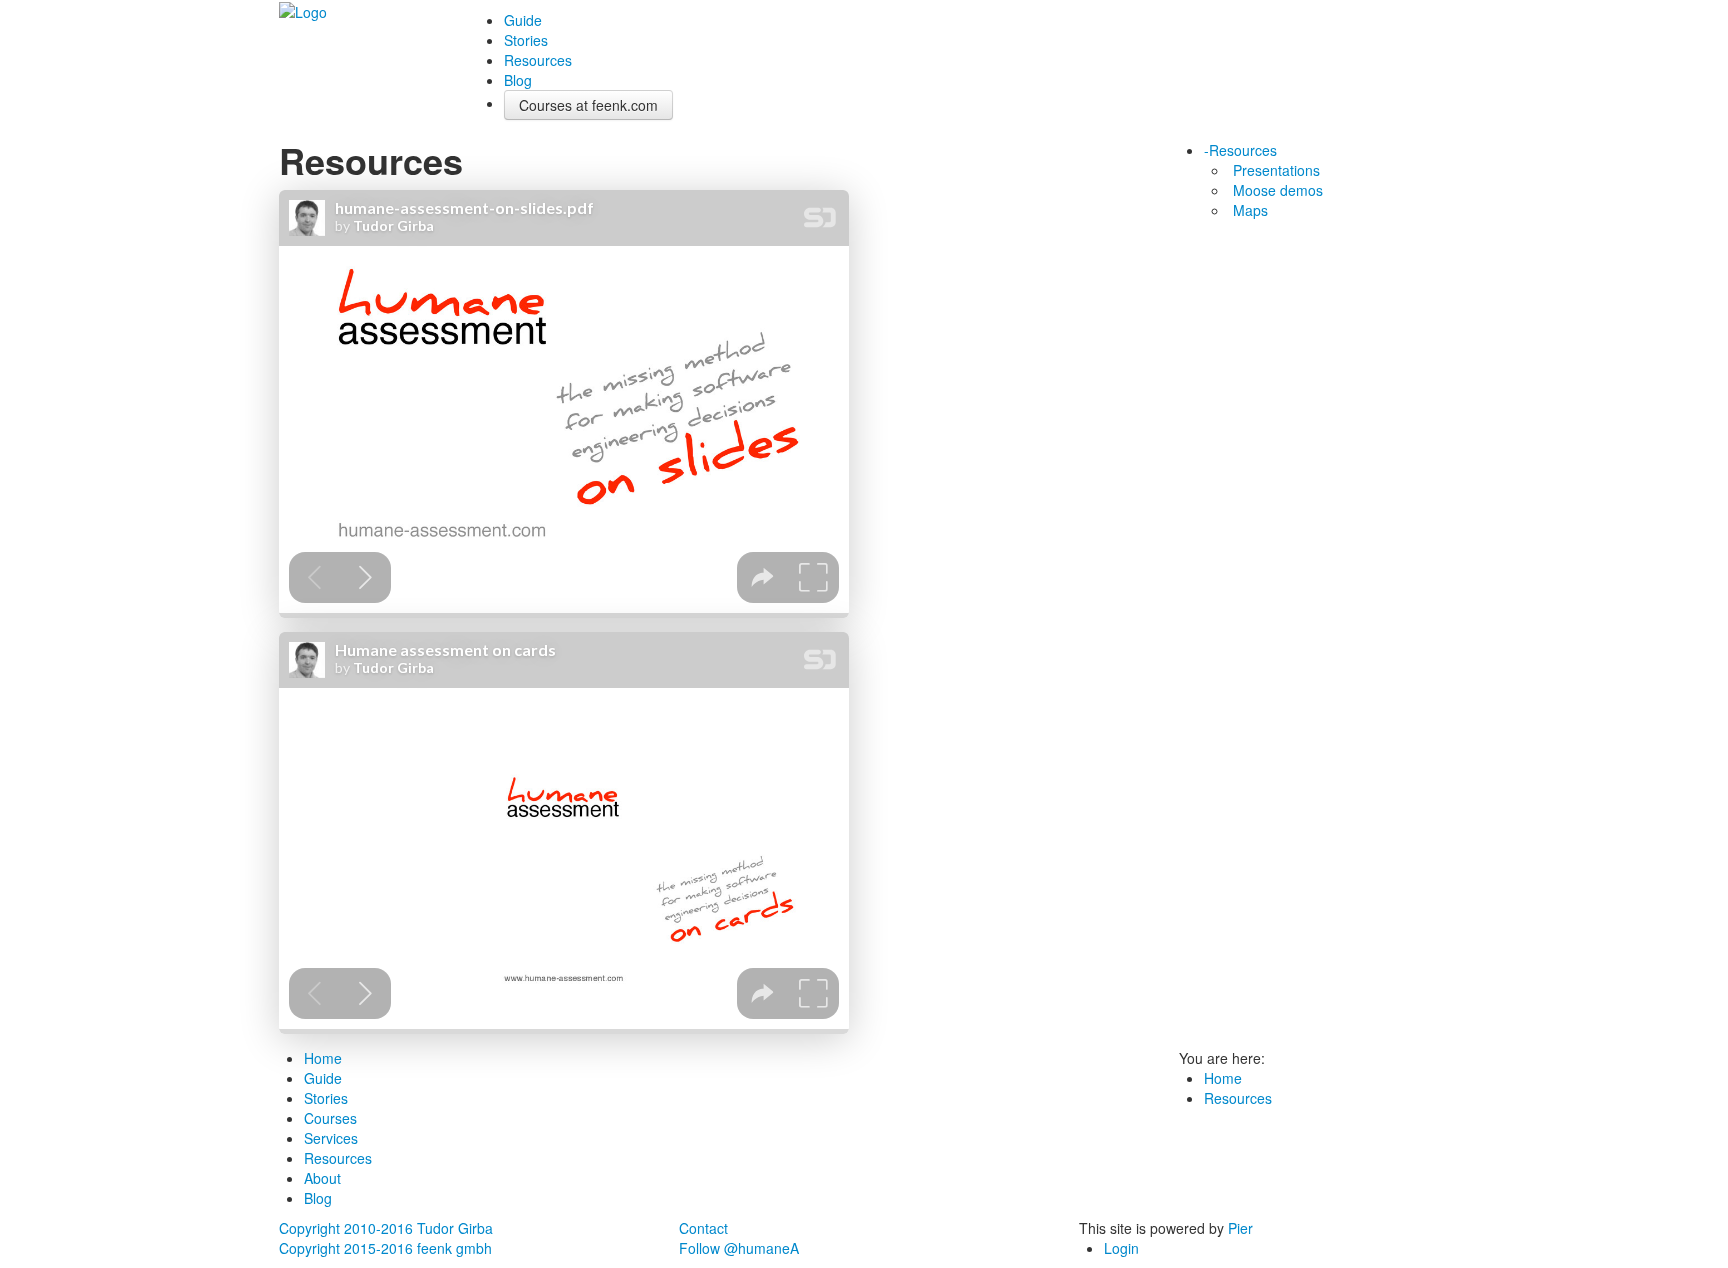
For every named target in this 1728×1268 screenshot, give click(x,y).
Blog (518, 80)
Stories (526, 40)
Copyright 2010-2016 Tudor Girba (386, 1228)
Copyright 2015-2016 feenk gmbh (385, 1248)
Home (323, 1058)
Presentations (1276, 170)
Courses (330, 1118)
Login (1121, 1248)
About (322, 1178)
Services (331, 1138)
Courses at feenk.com (588, 105)
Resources (538, 60)
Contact (703, 1228)
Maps (1250, 210)
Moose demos (1278, 190)
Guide (523, 20)
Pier (1240, 1228)
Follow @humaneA (739, 1248)
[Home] (303, 10)
